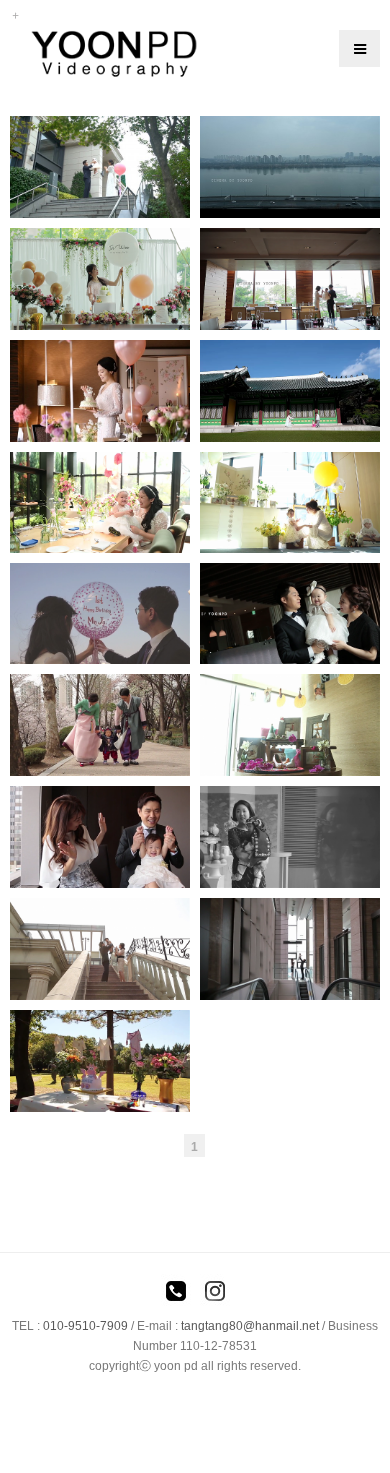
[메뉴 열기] (359, 48)
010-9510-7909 (85, 1326)
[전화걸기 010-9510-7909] (176, 1294)
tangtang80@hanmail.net (250, 1326)
